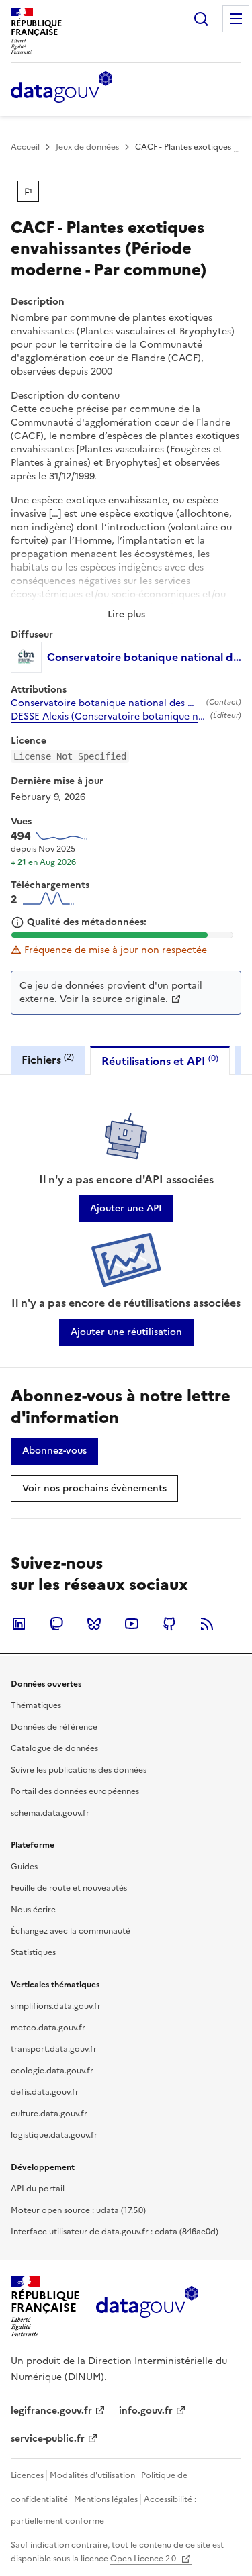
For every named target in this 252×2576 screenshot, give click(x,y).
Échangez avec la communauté (71, 1931)
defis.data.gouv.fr (45, 2092)
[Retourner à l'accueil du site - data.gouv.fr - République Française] (147, 2307)
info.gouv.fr (146, 2411)
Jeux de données (87, 147)
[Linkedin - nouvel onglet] (19, 1624)
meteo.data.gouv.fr (48, 2028)
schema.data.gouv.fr (50, 1813)
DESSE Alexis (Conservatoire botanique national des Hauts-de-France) (108, 717)
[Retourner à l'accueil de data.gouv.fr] (61, 88)
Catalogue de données (54, 1748)
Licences (27, 2475)
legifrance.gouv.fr (51, 2411)
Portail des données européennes (75, 1791)
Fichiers (48, 1059)
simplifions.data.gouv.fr (56, 2006)
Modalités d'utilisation (92, 2475)
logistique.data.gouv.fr (54, 2135)
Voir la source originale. (114, 999)
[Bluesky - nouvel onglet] (94, 1624)
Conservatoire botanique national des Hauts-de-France (106, 703)
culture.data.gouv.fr (49, 2114)
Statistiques (33, 1952)
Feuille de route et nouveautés (69, 1888)
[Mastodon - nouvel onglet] (56, 1624)
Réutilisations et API (160, 1061)
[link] (126, 1209)
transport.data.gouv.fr (54, 2049)
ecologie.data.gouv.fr (52, 2071)
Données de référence (54, 1727)
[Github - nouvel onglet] (169, 1624)
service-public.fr (48, 2439)
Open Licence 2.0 (144, 2559)
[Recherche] (201, 19)
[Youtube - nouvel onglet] (132, 1624)
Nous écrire (33, 1910)
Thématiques (36, 1705)
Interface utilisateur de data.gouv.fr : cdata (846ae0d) (115, 2232)
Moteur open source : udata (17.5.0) (78, 2210)
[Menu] (236, 19)
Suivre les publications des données (79, 1770)
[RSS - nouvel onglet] (207, 1624)
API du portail (38, 2189)
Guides (24, 1867)
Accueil (25, 147)
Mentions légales (106, 2499)
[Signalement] (28, 191)
